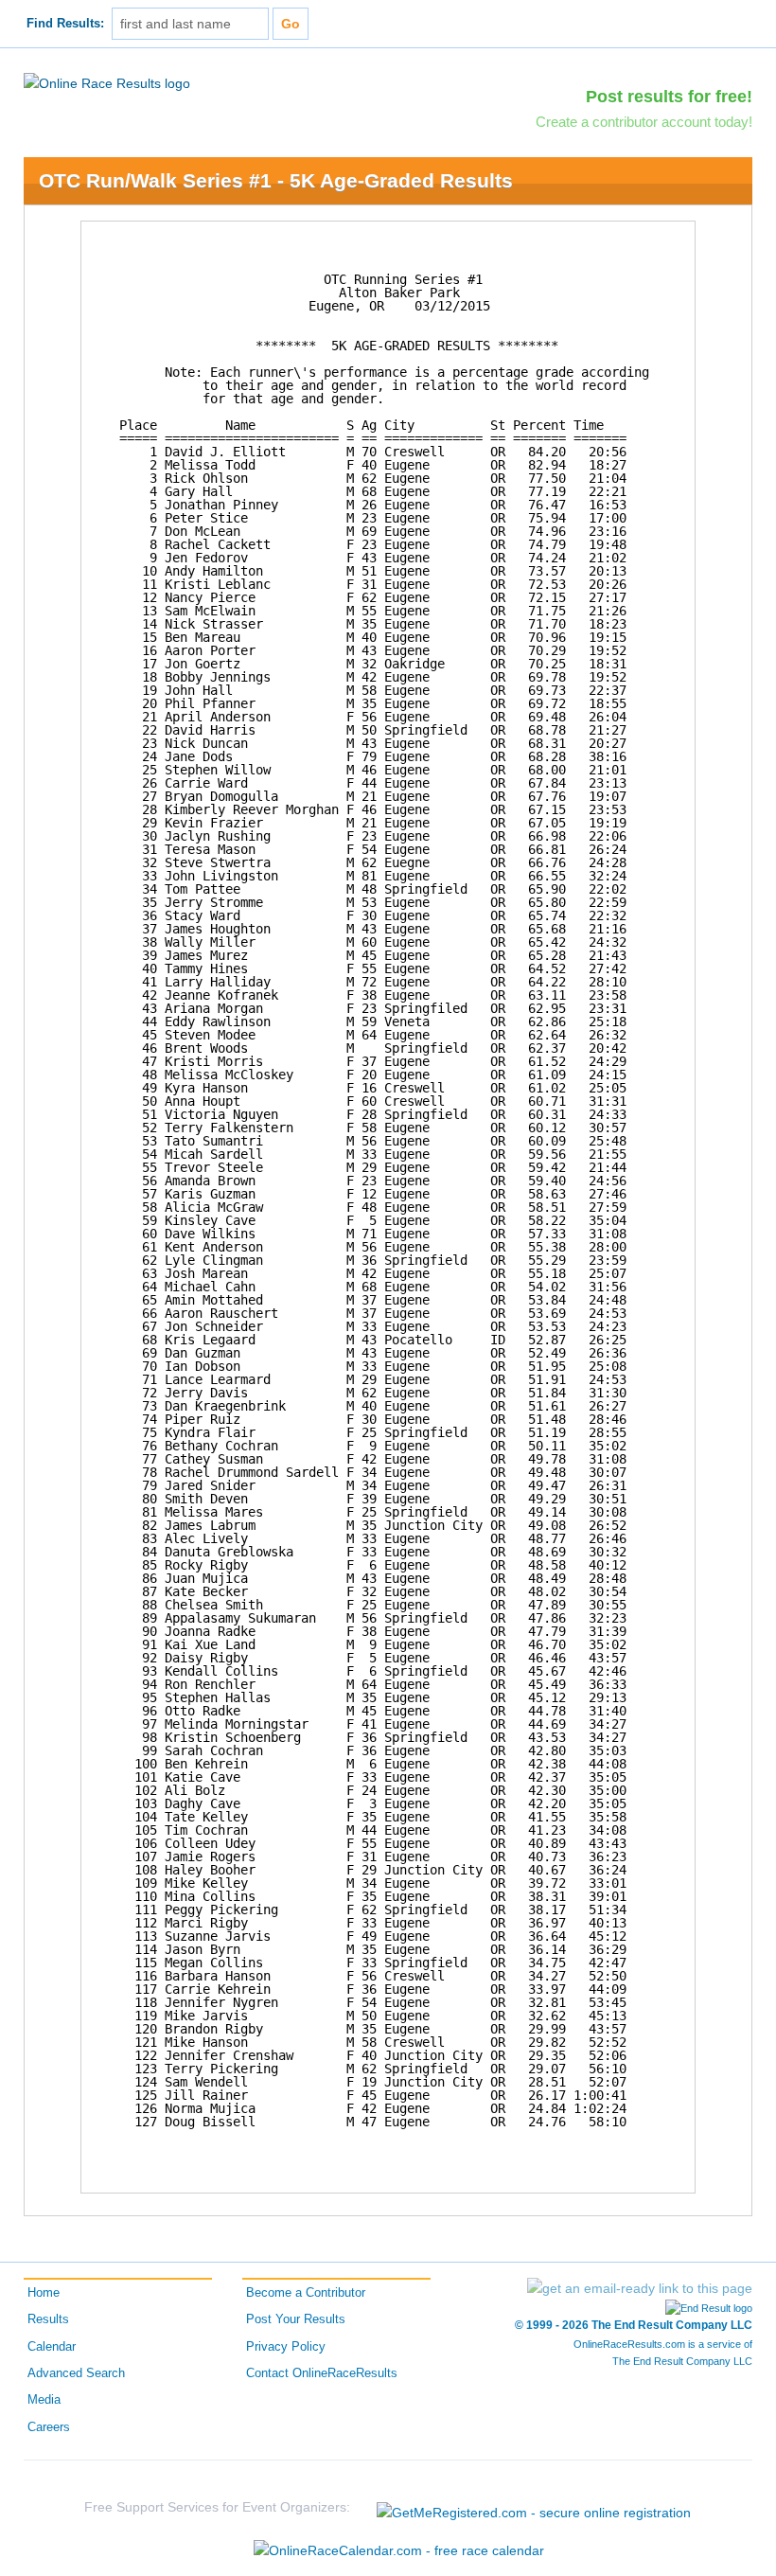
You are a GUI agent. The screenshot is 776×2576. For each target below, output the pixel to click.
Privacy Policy (286, 2347)
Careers (49, 2427)
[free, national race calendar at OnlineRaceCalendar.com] (399, 2550)
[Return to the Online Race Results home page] (107, 82)
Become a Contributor (306, 2293)
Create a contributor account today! (644, 122)
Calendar (52, 2347)
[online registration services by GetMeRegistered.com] (534, 2507)
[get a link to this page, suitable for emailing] (640, 2288)
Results (48, 2319)
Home (44, 2293)
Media (44, 2400)
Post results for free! (669, 97)
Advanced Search (76, 2373)
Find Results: (65, 24)
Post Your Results (296, 2319)
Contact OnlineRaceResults (322, 2373)
